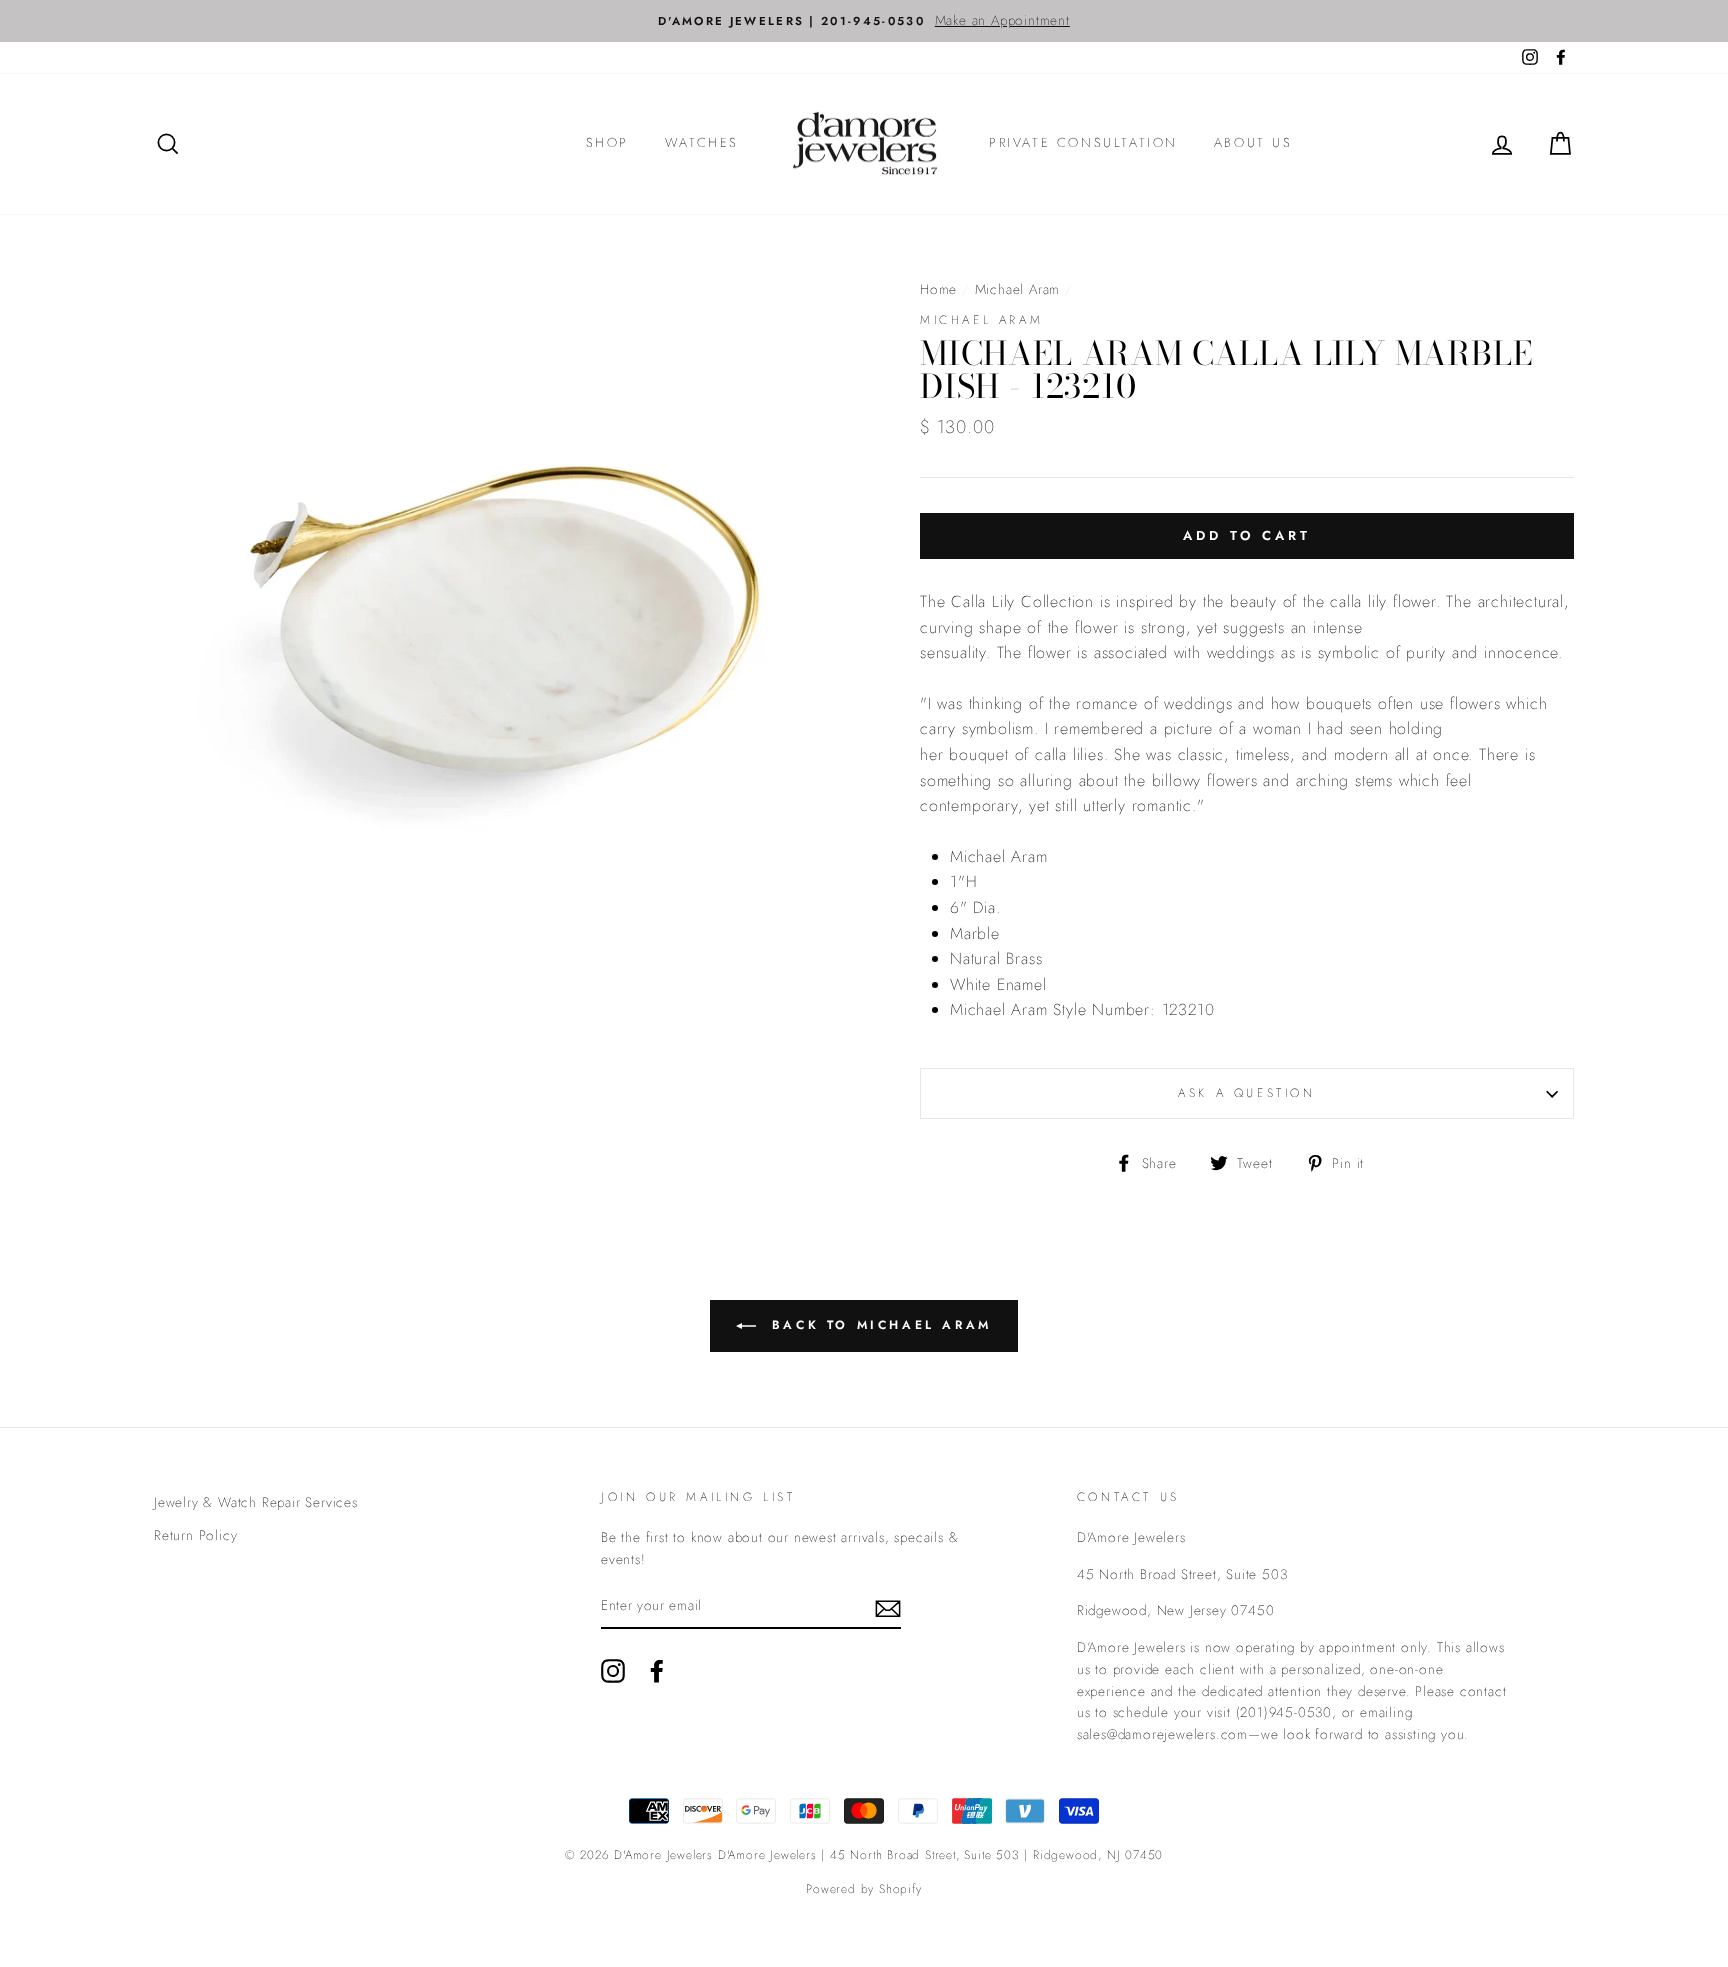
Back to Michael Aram (878, 1325)
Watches (702, 142)
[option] (864, 21)
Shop (607, 142)
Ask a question (1246, 1093)
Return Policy (195, 1535)
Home (938, 289)
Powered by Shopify (863, 1889)
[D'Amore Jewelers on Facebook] (657, 1671)
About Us (1253, 142)
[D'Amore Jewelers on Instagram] (613, 1671)
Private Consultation (1083, 142)
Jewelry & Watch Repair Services (256, 1502)
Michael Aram (1018, 289)
